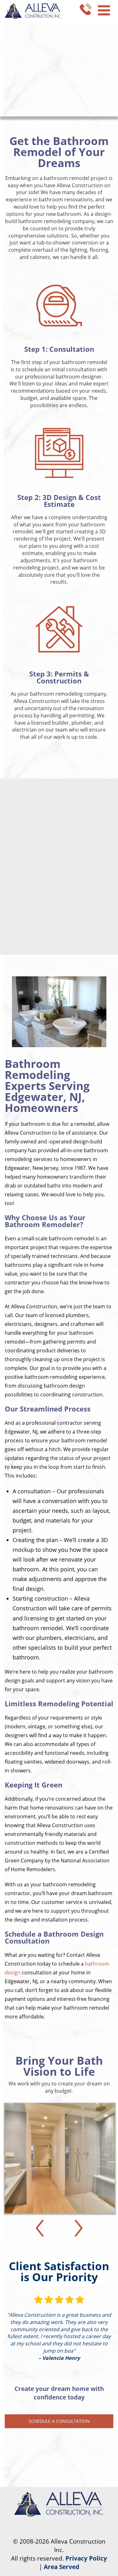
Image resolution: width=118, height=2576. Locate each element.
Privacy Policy (86, 2558)
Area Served (62, 2567)
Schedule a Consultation (59, 2421)
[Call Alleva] (86, 8)
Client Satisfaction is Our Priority (59, 2271)
